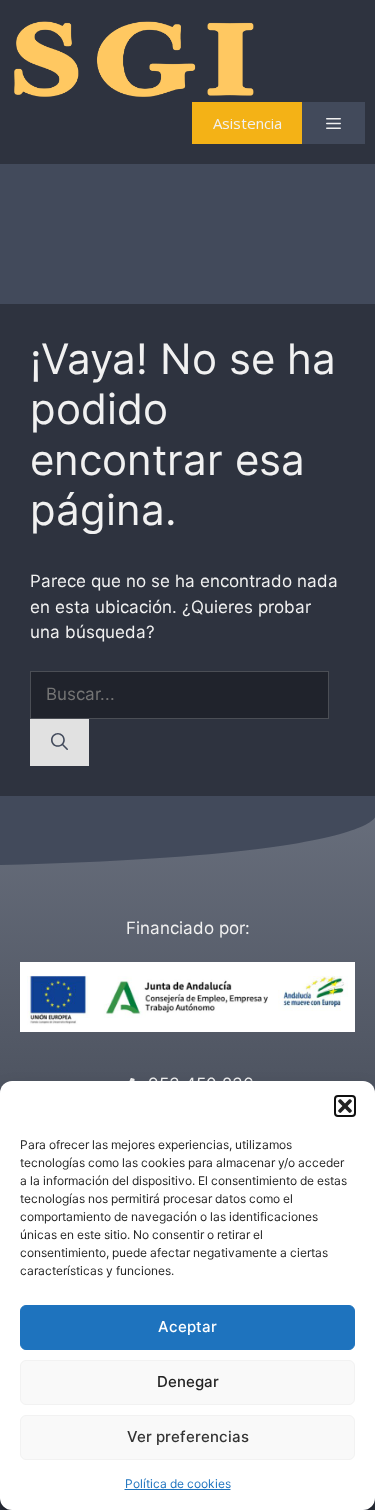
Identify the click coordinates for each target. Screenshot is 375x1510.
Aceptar (187, 1326)
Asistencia (247, 123)
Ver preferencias (188, 1436)
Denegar (188, 1381)
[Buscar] (59, 743)
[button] (345, 1106)
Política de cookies (178, 1483)
